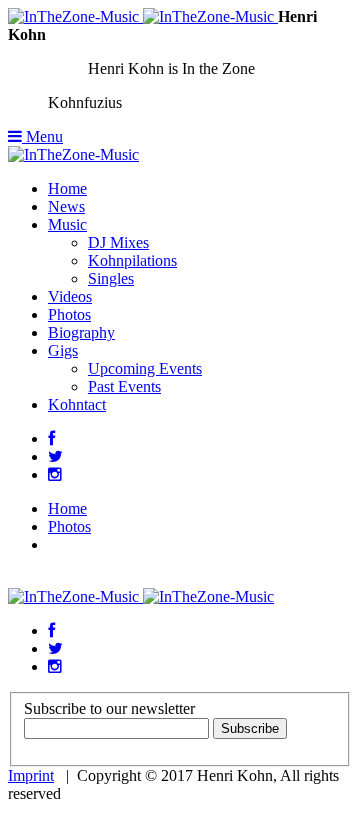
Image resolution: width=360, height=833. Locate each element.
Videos (70, 296)
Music (67, 224)
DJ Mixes (118, 242)
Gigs (63, 350)
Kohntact (77, 404)
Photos (69, 314)
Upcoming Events (145, 368)
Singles (111, 278)
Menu (42, 136)
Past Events (124, 386)
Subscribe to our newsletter (109, 708)
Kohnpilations (132, 260)
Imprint (31, 775)
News (66, 206)
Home (67, 188)
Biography (81, 332)
